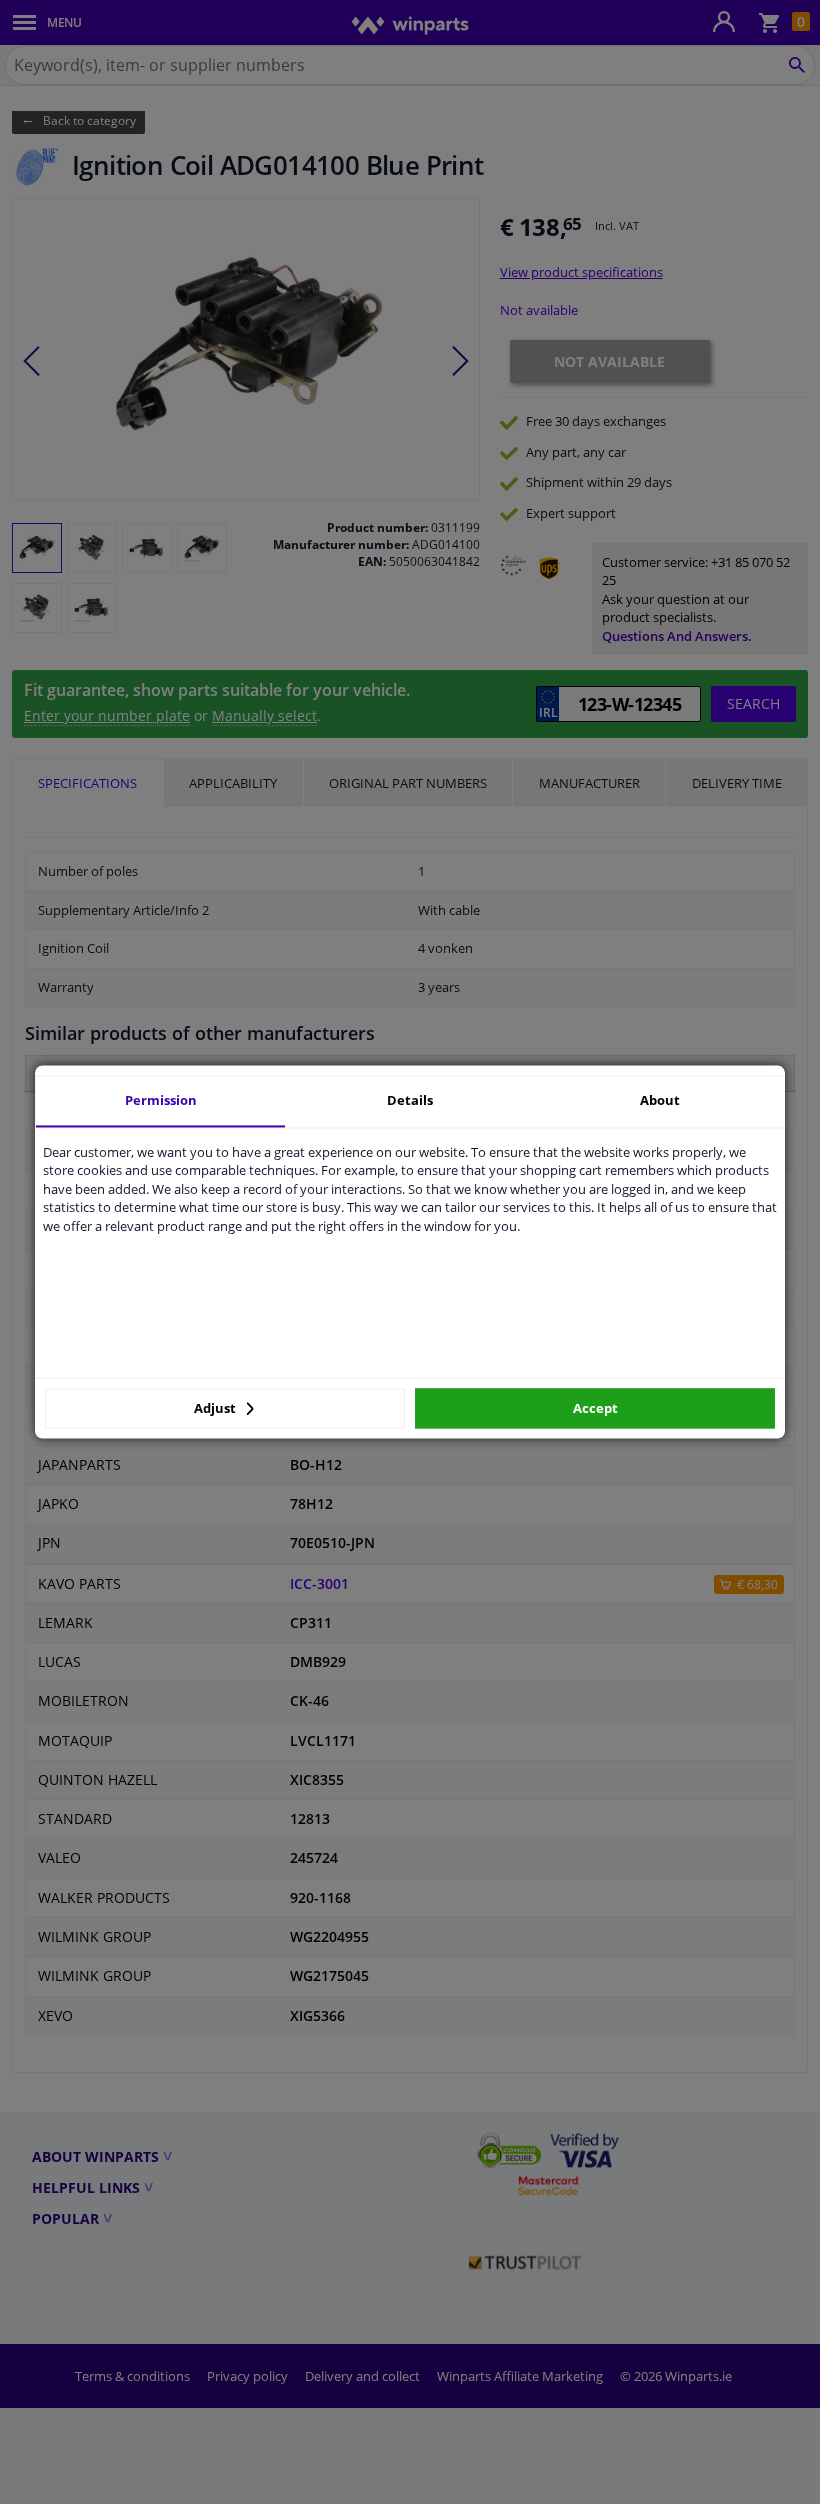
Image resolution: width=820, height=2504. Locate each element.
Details (410, 1100)
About (660, 1100)
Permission (161, 1100)
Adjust (216, 1408)
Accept (595, 1408)
